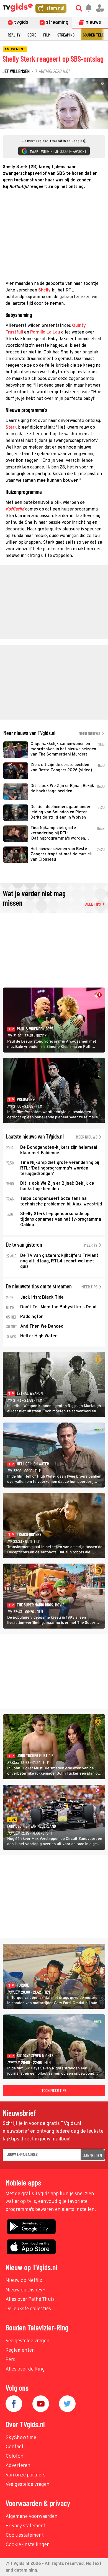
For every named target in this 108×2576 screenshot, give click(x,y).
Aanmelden (93, 2155)
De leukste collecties (28, 2309)
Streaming (66, 35)
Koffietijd (15, 509)
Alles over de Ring (25, 2369)
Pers (10, 2360)
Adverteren (18, 2466)
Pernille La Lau (45, 332)
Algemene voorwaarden (32, 2517)
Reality (14, 35)
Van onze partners (25, 2475)
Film (47, 35)
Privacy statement (26, 2526)
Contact (15, 2447)
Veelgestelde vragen (28, 2341)
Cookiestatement (25, 2535)
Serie (32, 35)
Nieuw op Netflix (24, 2281)
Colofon (15, 2456)
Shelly (44, 290)
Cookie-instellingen (28, 2545)
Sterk (11, 428)
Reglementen (20, 2350)
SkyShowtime (21, 2438)
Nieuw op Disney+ (26, 2290)
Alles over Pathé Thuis (30, 2300)
